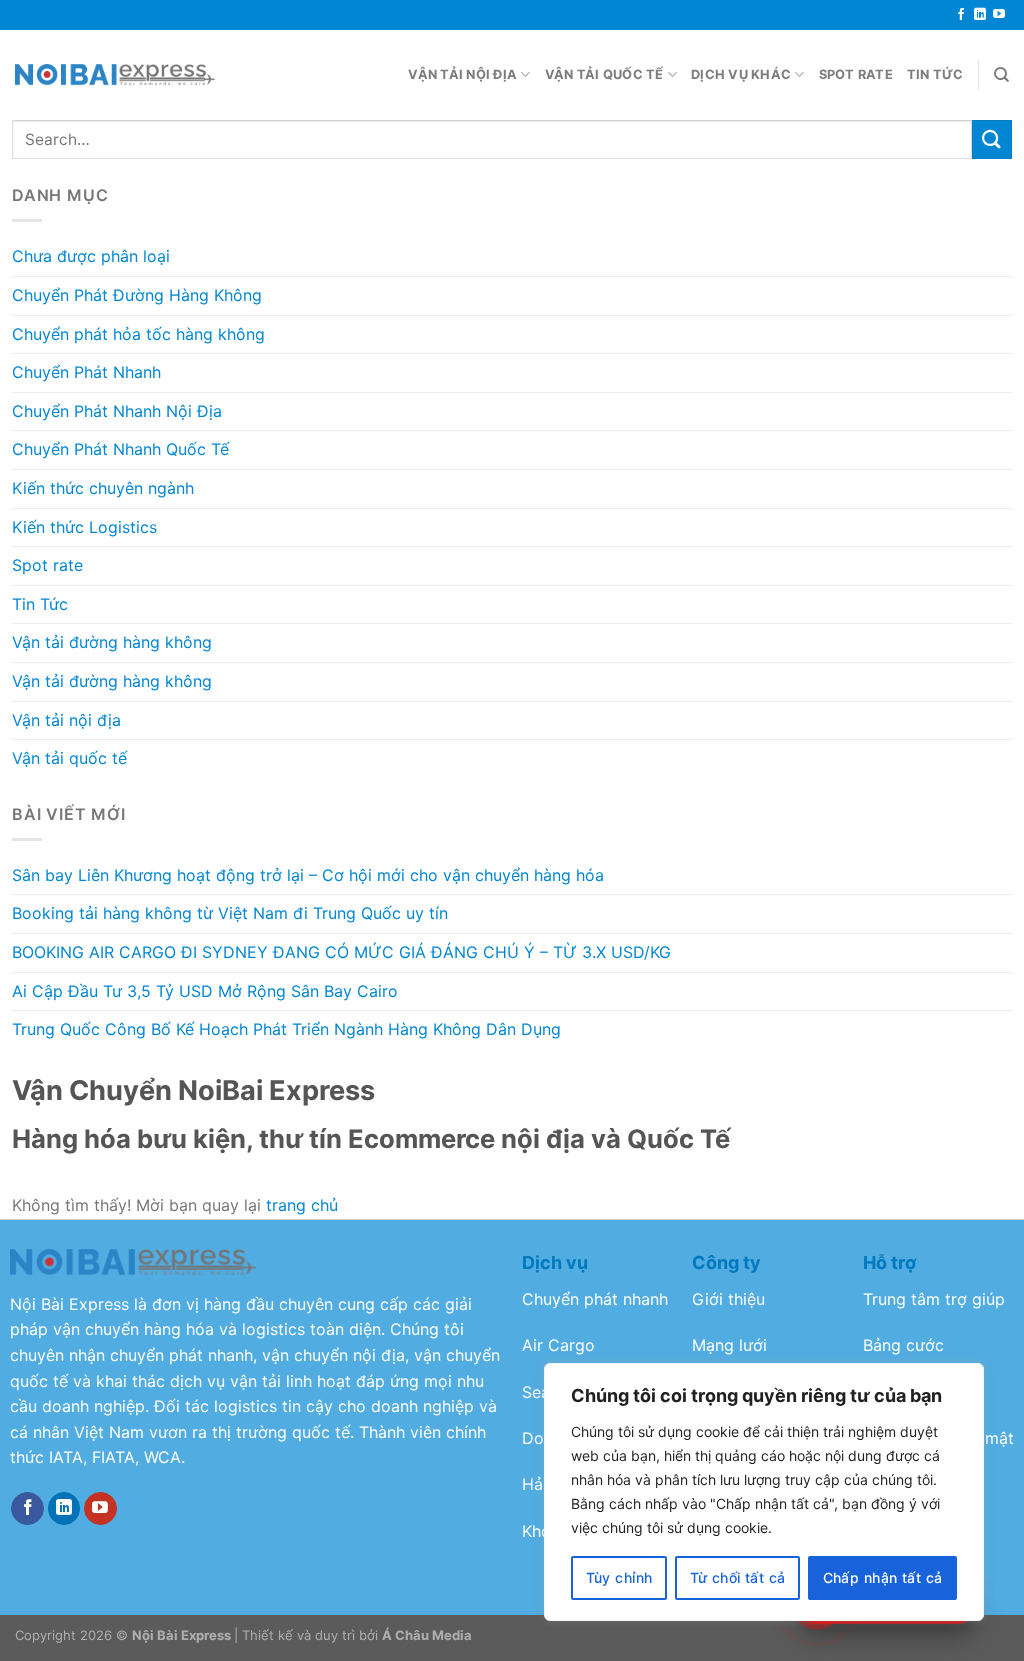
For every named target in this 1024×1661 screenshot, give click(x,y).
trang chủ (302, 1205)
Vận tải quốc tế (604, 74)
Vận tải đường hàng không (112, 642)
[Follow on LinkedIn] (980, 15)
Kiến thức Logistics (84, 527)
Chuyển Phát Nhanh (86, 372)
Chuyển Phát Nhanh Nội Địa (117, 411)
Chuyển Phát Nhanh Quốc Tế (120, 449)
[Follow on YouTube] (999, 15)
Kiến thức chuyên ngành (103, 488)
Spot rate (856, 74)
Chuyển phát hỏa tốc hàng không (138, 334)
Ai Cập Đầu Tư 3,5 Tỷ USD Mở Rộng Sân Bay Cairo (205, 991)
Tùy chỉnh (619, 1577)
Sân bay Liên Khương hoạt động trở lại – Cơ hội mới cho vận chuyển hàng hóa (308, 875)
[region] (764, 1492)
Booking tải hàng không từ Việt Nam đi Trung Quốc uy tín (230, 913)
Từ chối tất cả (738, 1577)
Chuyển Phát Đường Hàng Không (137, 295)
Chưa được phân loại (91, 256)
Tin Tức (935, 74)
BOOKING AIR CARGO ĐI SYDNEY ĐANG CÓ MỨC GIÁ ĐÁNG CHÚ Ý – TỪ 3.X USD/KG (341, 952)
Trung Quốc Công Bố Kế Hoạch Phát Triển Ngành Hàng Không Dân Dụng (286, 1029)
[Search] (1001, 75)
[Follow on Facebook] (961, 15)
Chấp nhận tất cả (883, 1577)
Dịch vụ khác (741, 74)
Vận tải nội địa (462, 74)
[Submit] (992, 139)
